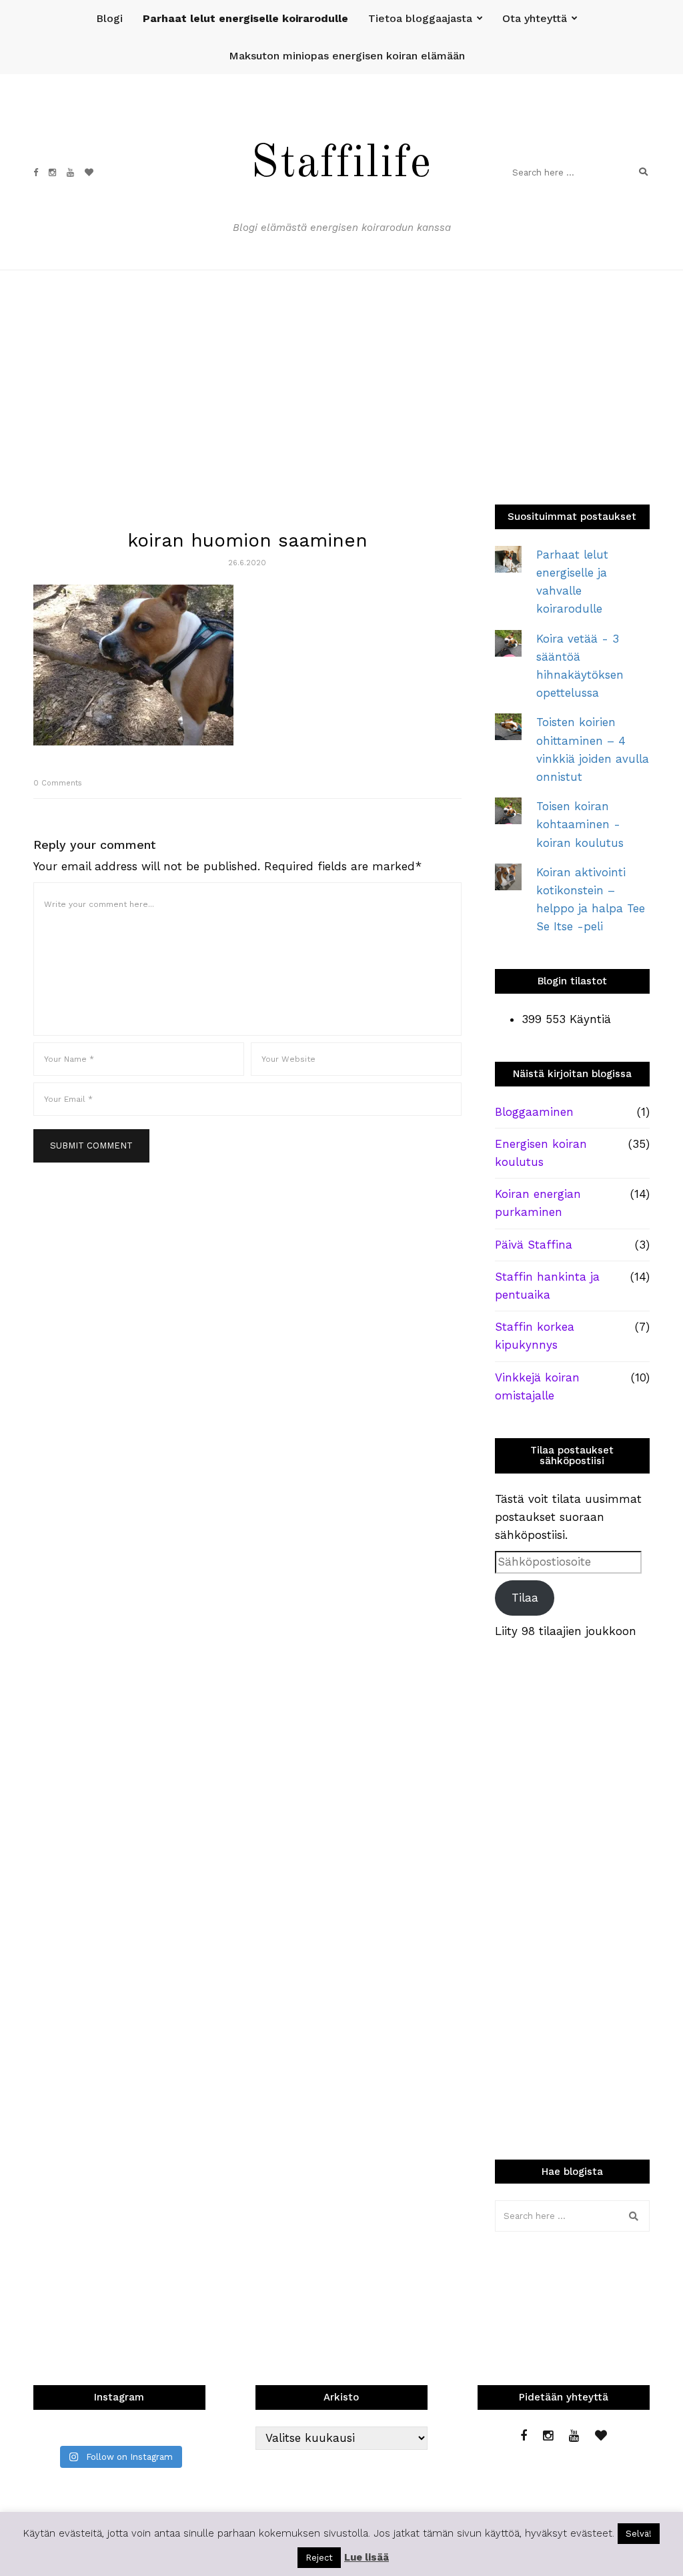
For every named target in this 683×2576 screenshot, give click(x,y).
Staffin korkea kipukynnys (535, 1336)
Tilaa (525, 1598)
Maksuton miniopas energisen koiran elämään (347, 56)
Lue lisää (367, 2557)
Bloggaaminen (534, 1112)
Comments (58, 783)
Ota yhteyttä (535, 18)
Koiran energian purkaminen (538, 1203)
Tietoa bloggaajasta (420, 18)
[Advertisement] (341, 370)
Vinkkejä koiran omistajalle (537, 1386)
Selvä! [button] (639, 2534)
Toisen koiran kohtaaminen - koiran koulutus (580, 824)
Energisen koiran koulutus (541, 1153)
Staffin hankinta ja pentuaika (547, 1286)
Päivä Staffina (534, 1245)
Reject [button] (319, 2558)
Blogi (109, 18)
